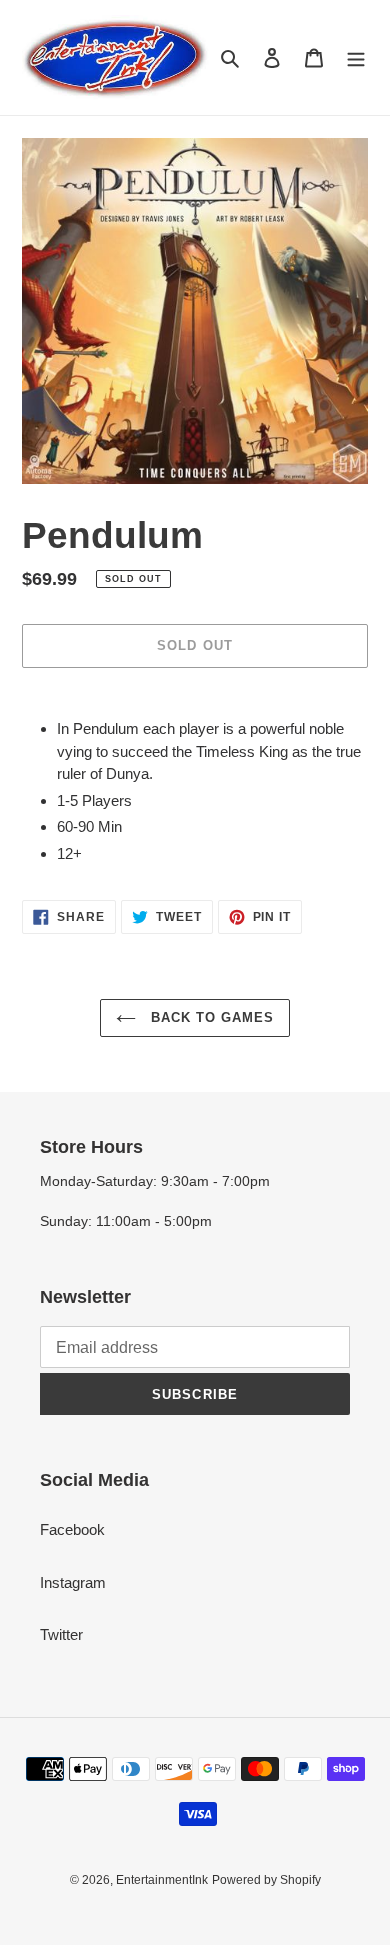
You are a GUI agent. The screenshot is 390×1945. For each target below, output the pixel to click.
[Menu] (356, 57)
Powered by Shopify (266, 1880)
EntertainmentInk (162, 1880)
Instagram (73, 1582)
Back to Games (210, 1017)
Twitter (61, 1634)
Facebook (72, 1529)
